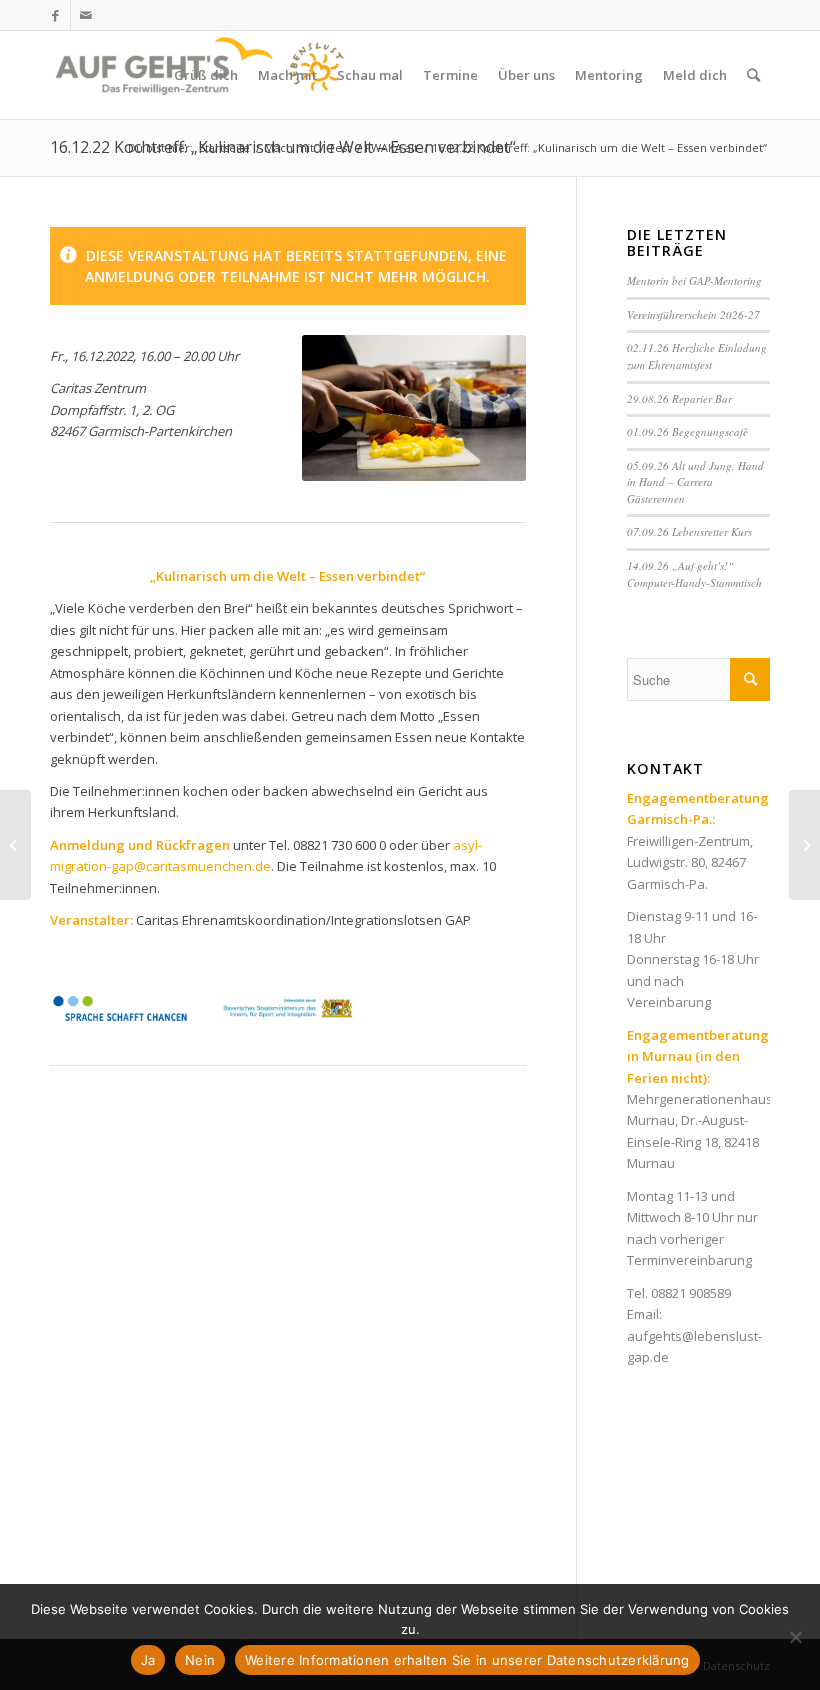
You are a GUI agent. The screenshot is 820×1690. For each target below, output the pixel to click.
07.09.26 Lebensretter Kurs (689, 531)
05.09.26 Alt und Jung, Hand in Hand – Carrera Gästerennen (695, 482)
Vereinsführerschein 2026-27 (693, 314)
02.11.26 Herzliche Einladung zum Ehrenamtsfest (697, 356)
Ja (148, 1660)
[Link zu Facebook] (55, 15)
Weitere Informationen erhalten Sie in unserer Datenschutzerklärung (467, 1660)
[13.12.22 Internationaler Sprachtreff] (804, 845)
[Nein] (795, 1637)
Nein (200, 1660)
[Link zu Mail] (86, 15)
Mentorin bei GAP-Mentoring (694, 280)
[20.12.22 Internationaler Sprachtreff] (15, 845)
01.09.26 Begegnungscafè (687, 431)
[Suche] (753, 75)
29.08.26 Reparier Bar (679, 398)
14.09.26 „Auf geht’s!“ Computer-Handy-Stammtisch (694, 574)
